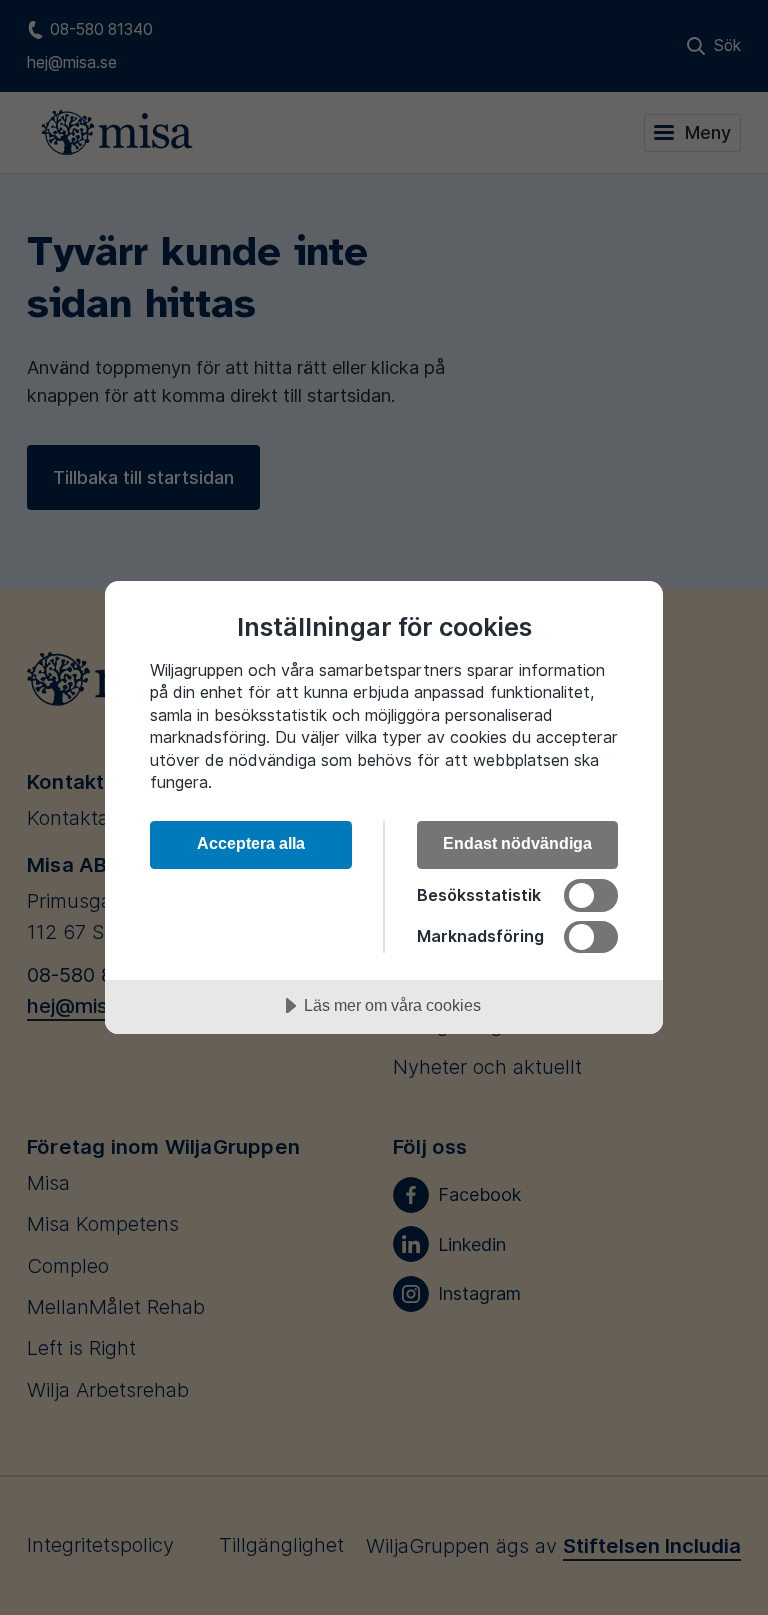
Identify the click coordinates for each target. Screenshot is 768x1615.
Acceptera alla (251, 843)
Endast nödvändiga (517, 843)
